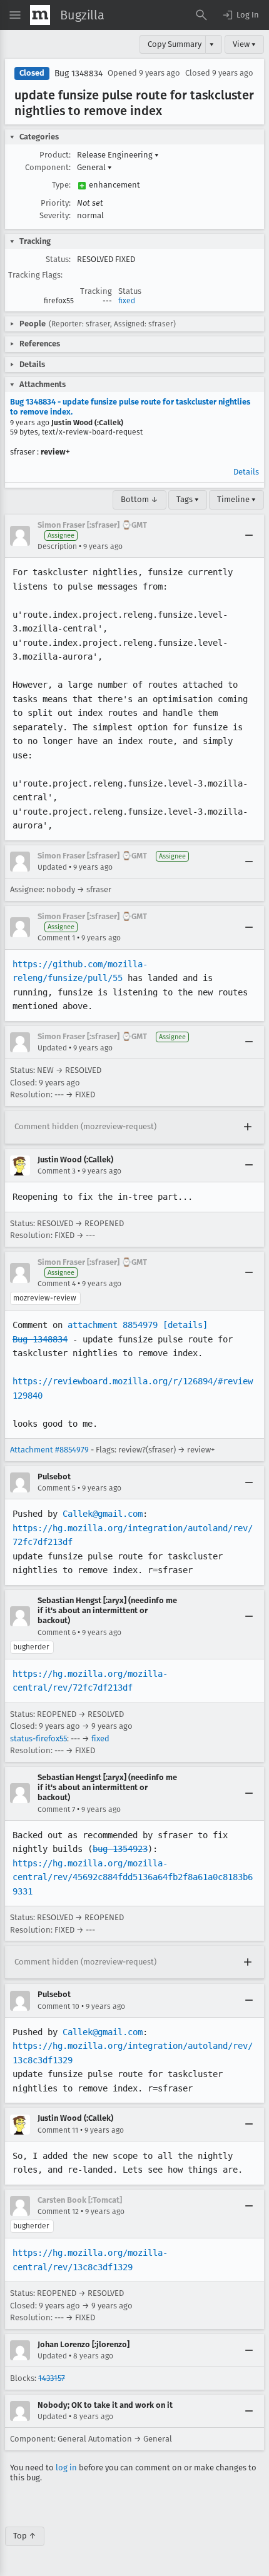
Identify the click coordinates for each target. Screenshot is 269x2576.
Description (57, 546)
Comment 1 (56, 938)
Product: (55, 155)
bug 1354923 (120, 1849)
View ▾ (244, 44)
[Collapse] (249, 536)
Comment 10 (58, 2006)
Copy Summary (175, 44)
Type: (61, 185)
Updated (52, 867)
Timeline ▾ (236, 499)
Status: (58, 259)
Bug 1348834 (79, 73)
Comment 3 (57, 1171)
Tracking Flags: (35, 275)
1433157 (52, 2378)
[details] (185, 1325)
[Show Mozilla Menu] (40, 15)
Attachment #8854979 (49, 1450)
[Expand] (248, 1127)
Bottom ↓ (140, 499)
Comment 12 (58, 2211)
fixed (127, 301)
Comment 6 (57, 1633)
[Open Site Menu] (15, 15)
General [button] (94, 167)
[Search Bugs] (201, 15)
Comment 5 (57, 1488)
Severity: (55, 215)
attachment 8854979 (113, 1325)
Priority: (56, 203)
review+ (55, 452)
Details (246, 472)
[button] (240, 15)
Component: (48, 167)
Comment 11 (58, 2130)
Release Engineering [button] (118, 155)
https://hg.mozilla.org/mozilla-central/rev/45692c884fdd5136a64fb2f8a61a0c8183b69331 (133, 1877)
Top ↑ (25, 2536)
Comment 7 (56, 1809)
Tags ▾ (188, 499)
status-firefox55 (38, 1738)
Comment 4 (57, 1284)
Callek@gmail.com (103, 1514)
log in (66, 2468)
